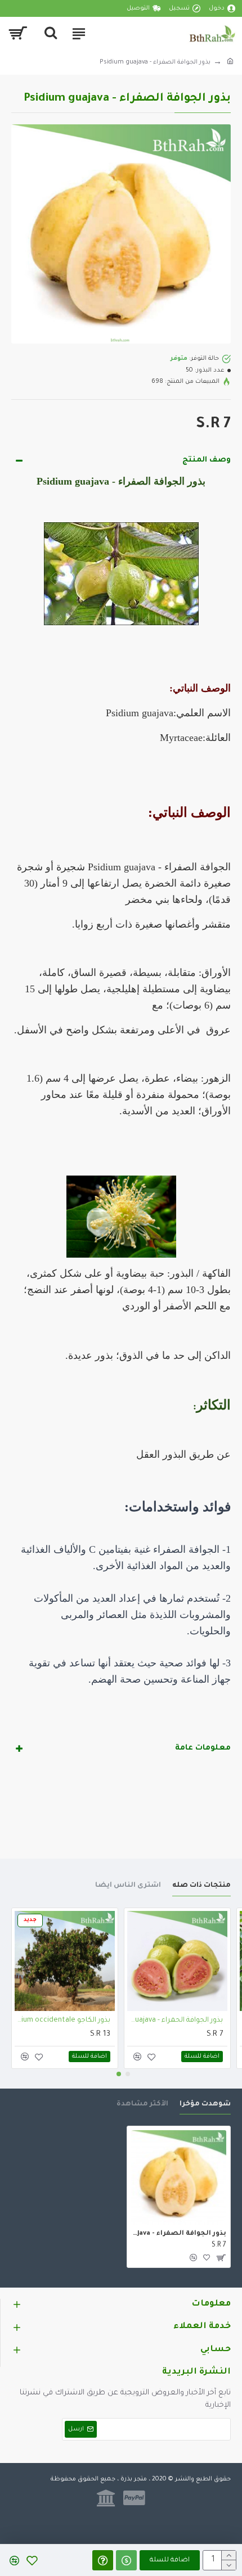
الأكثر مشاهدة (142, 2104)
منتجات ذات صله (201, 1886)
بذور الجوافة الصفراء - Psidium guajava (179, 2234)
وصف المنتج (207, 460)
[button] (128, 2074)
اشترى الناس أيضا (128, 1886)
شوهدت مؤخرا (205, 2104)
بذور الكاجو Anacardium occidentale (62, 2021)
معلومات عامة (203, 1748)
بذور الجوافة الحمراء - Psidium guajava (175, 2021)
